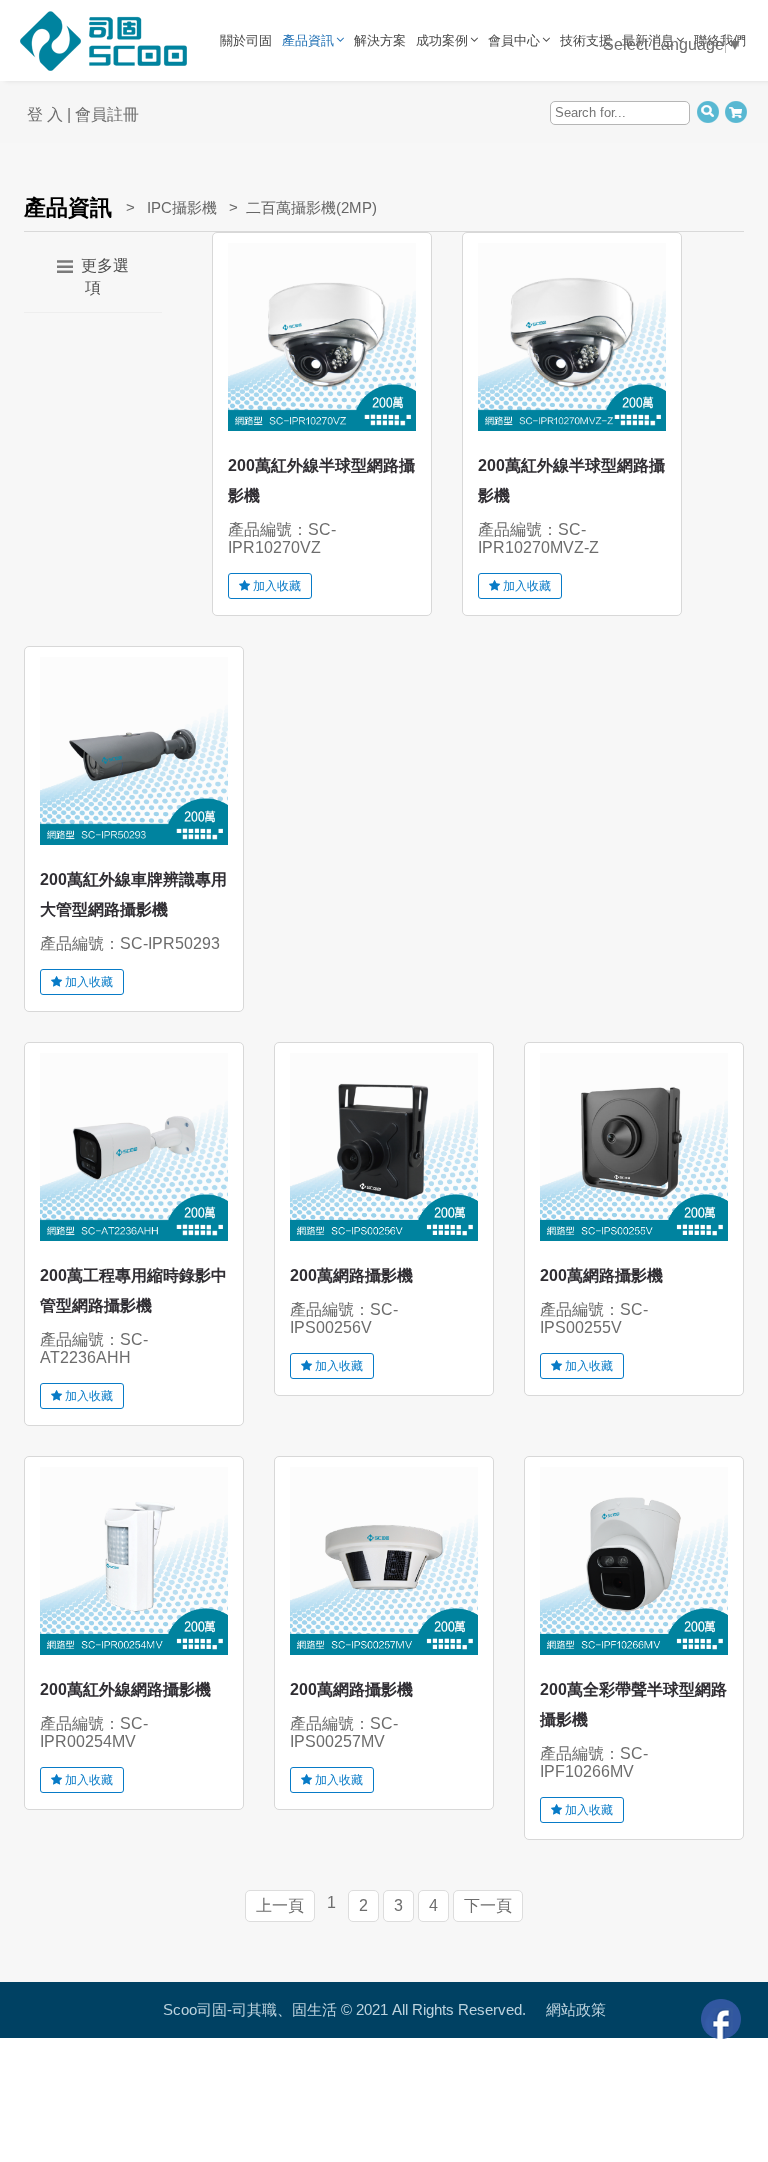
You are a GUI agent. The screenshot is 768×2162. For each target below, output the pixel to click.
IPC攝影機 (182, 207)
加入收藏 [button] (275, 586)
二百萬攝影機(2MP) (311, 207)
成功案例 (442, 40)
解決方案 (380, 40)
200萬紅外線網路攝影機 (125, 1689)
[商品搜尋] (707, 111)
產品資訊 (308, 40)
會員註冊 (107, 114)
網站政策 (576, 2009)
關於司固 (246, 40)
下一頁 (488, 1905)
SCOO (197, 40)
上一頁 (280, 1905)
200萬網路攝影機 (351, 1275)
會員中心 (514, 40)
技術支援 (586, 40)
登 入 (45, 114)
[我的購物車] (735, 111)
